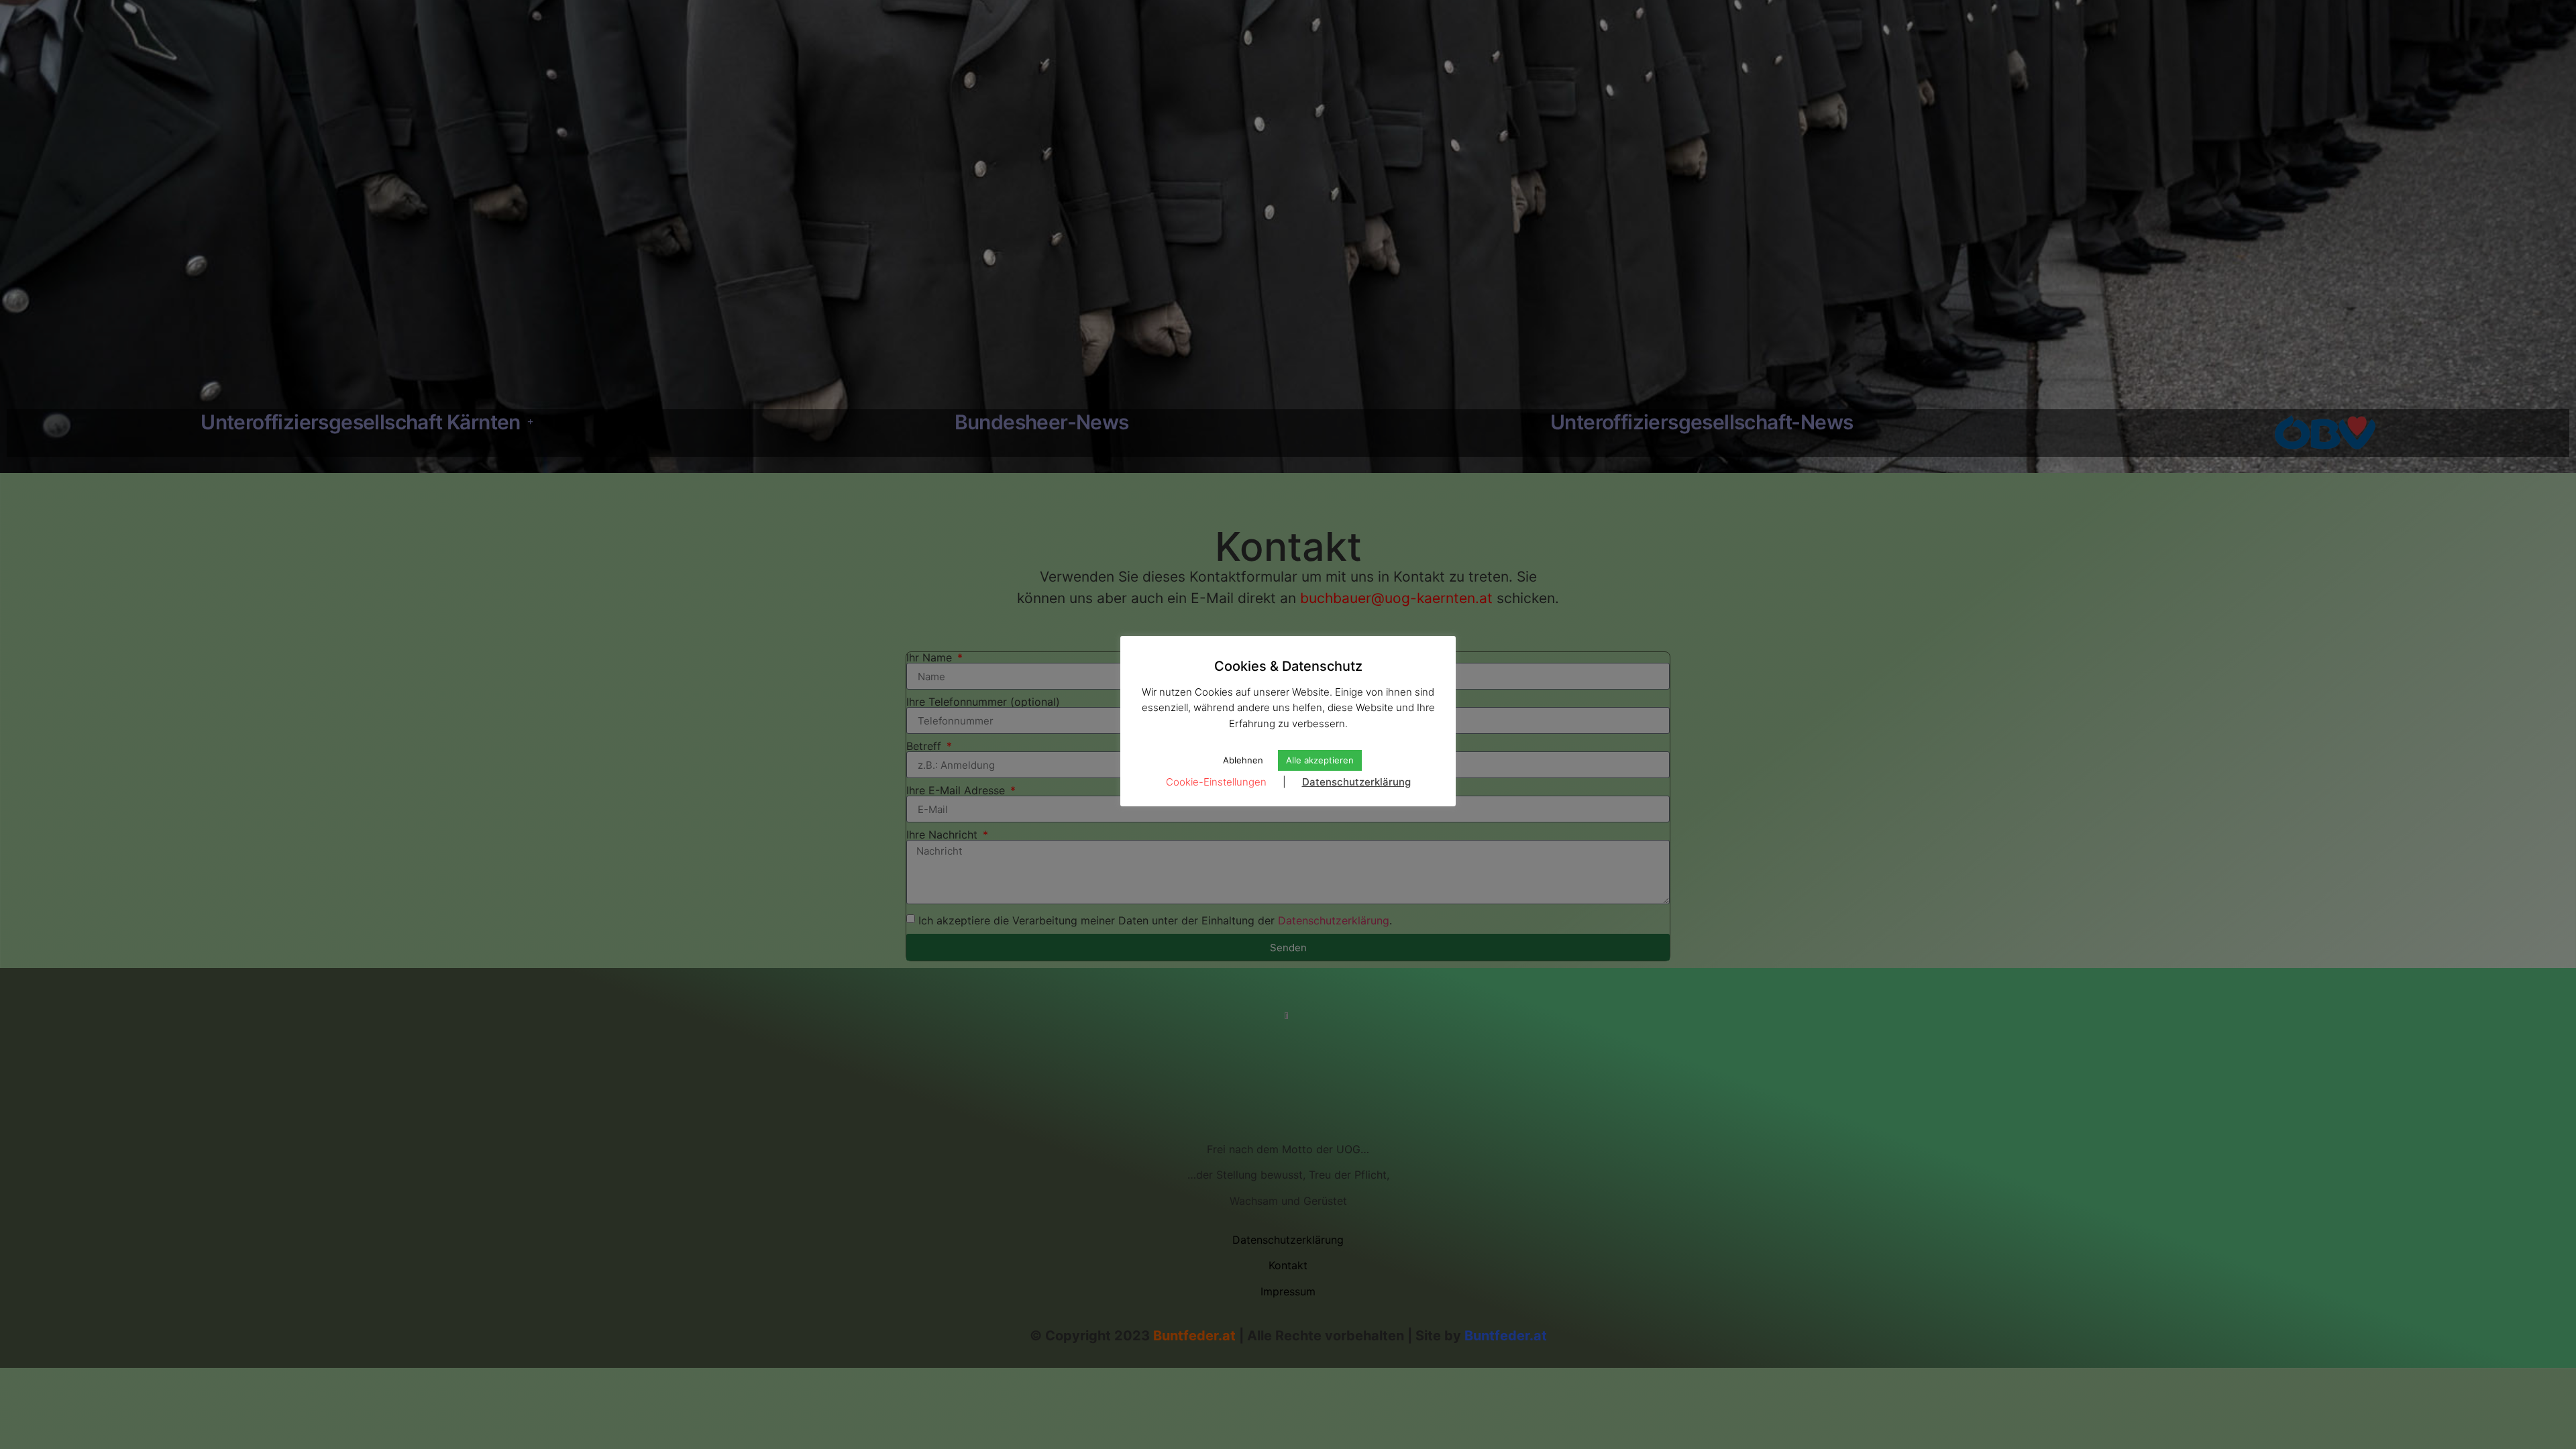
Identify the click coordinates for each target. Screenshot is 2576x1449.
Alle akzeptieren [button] (1320, 760)
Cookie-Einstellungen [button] (1216, 782)
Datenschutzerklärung (1356, 782)
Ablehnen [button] (1243, 760)
